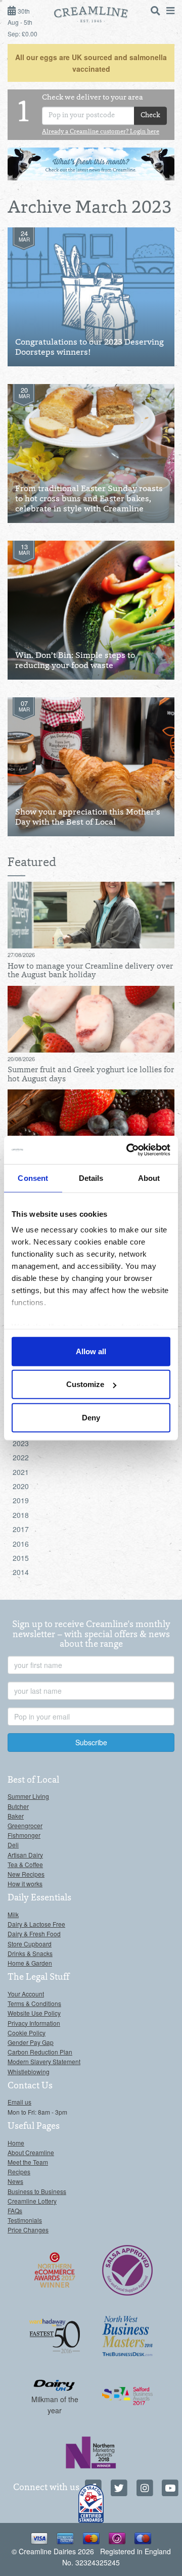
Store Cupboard (30, 1944)
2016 (21, 1544)
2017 (21, 1529)
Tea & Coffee (25, 1864)
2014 (21, 1572)
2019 (21, 1500)
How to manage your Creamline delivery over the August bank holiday (90, 971)
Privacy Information (34, 2023)
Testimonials (25, 2220)
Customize (85, 1384)
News (15, 2181)
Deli (13, 1845)
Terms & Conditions (34, 2003)
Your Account (26, 1994)
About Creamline (31, 2152)
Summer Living (28, 1796)
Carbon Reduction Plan (40, 2052)
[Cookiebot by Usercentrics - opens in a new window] (128, 1150)
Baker (16, 1816)
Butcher (18, 1806)
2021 (21, 1472)
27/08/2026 (21, 955)
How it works (25, 1883)
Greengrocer (25, 1825)
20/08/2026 (21, 1059)
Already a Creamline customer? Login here (101, 132)
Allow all (91, 1351)
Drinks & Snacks (30, 1953)
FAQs (15, 2210)
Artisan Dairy (25, 1855)
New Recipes (26, 1874)
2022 (21, 1457)
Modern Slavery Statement (44, 2061)
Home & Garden (30, 1963)
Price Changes (28, 2230)
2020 (21, 1486)
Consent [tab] (33, 1178)
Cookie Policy (27, 2033)
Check (150, 116)
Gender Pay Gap (31, 2042)
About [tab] (149, 1178)
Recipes (19, 2172)
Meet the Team (28, 2162)
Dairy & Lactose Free (36, 1924)
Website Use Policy (34, 2013)
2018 (21, 1515)
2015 (21, 1558)
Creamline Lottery (32, 2201)
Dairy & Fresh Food (34, 1934)
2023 (21, 1443)
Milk (13, 1914)
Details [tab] (91, 1178)
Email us (19, 2102)
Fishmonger (24, 1835)
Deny (91, 1417)
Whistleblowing (29, 2071)
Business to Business (37, 2191)
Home (16, 2143)
